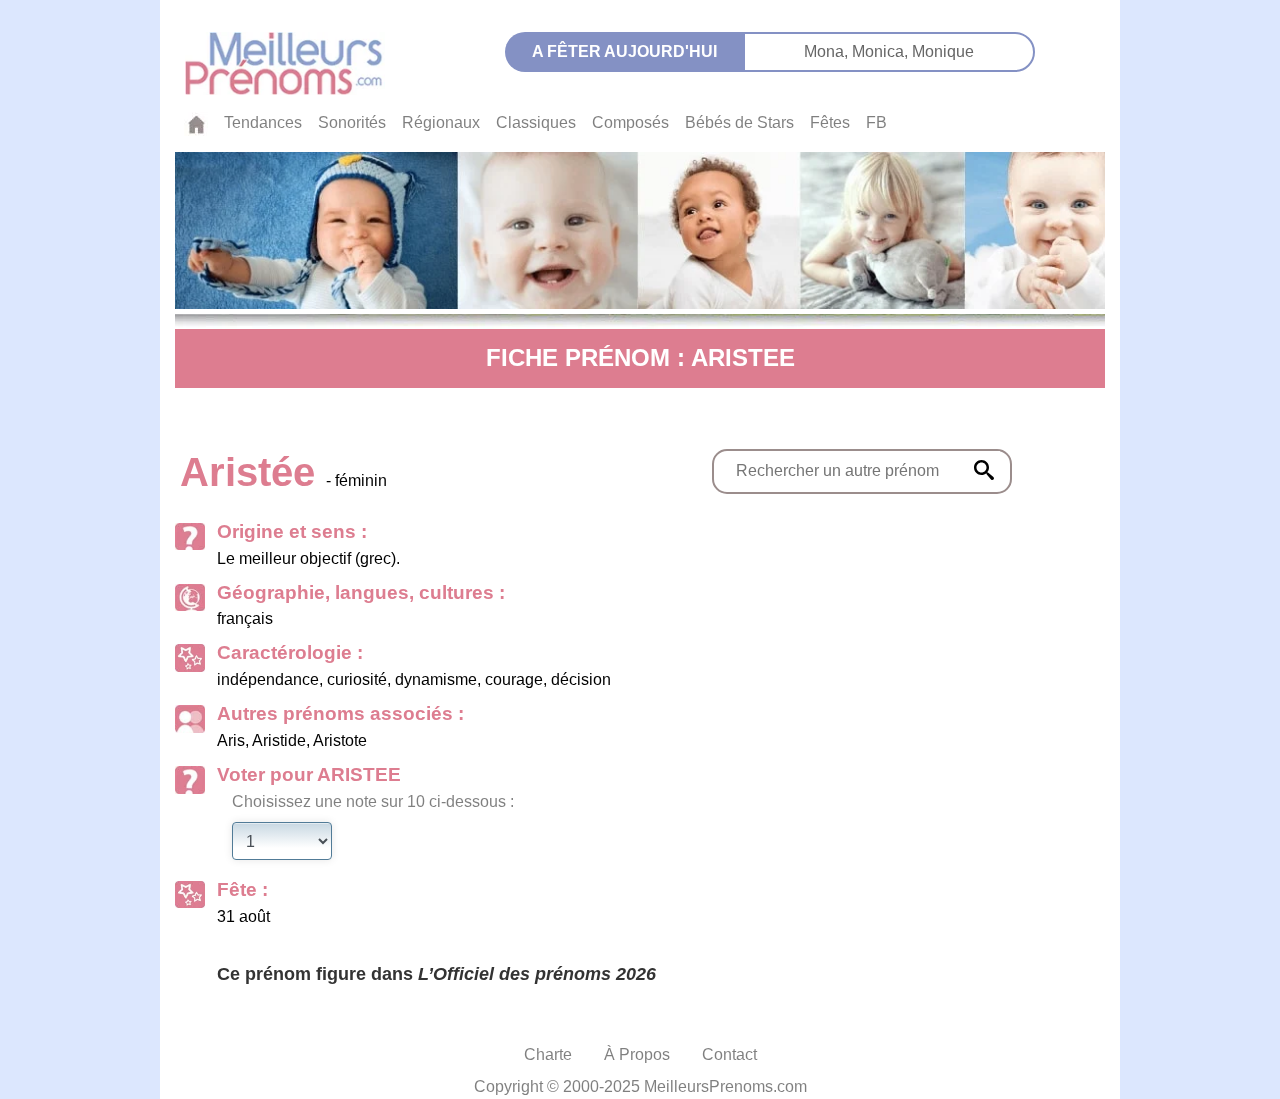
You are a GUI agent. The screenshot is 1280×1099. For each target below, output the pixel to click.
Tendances (263, 122)
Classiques (536, 122)
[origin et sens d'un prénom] (984, 470)
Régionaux (441, 122)
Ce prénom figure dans (436, 974)
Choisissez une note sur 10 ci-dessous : (373, 801)
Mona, (828, 51)
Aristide (279, 740)
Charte (548, 1054)
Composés (630, 122)
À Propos (637, 1054)
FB (876, 122)
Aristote (340, 740)
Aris (231, 740)
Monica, (882, 51)
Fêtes (830, 122)
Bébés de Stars (739, 122)
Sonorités (352, 122)
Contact (729, 1054)
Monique (943, 51)
